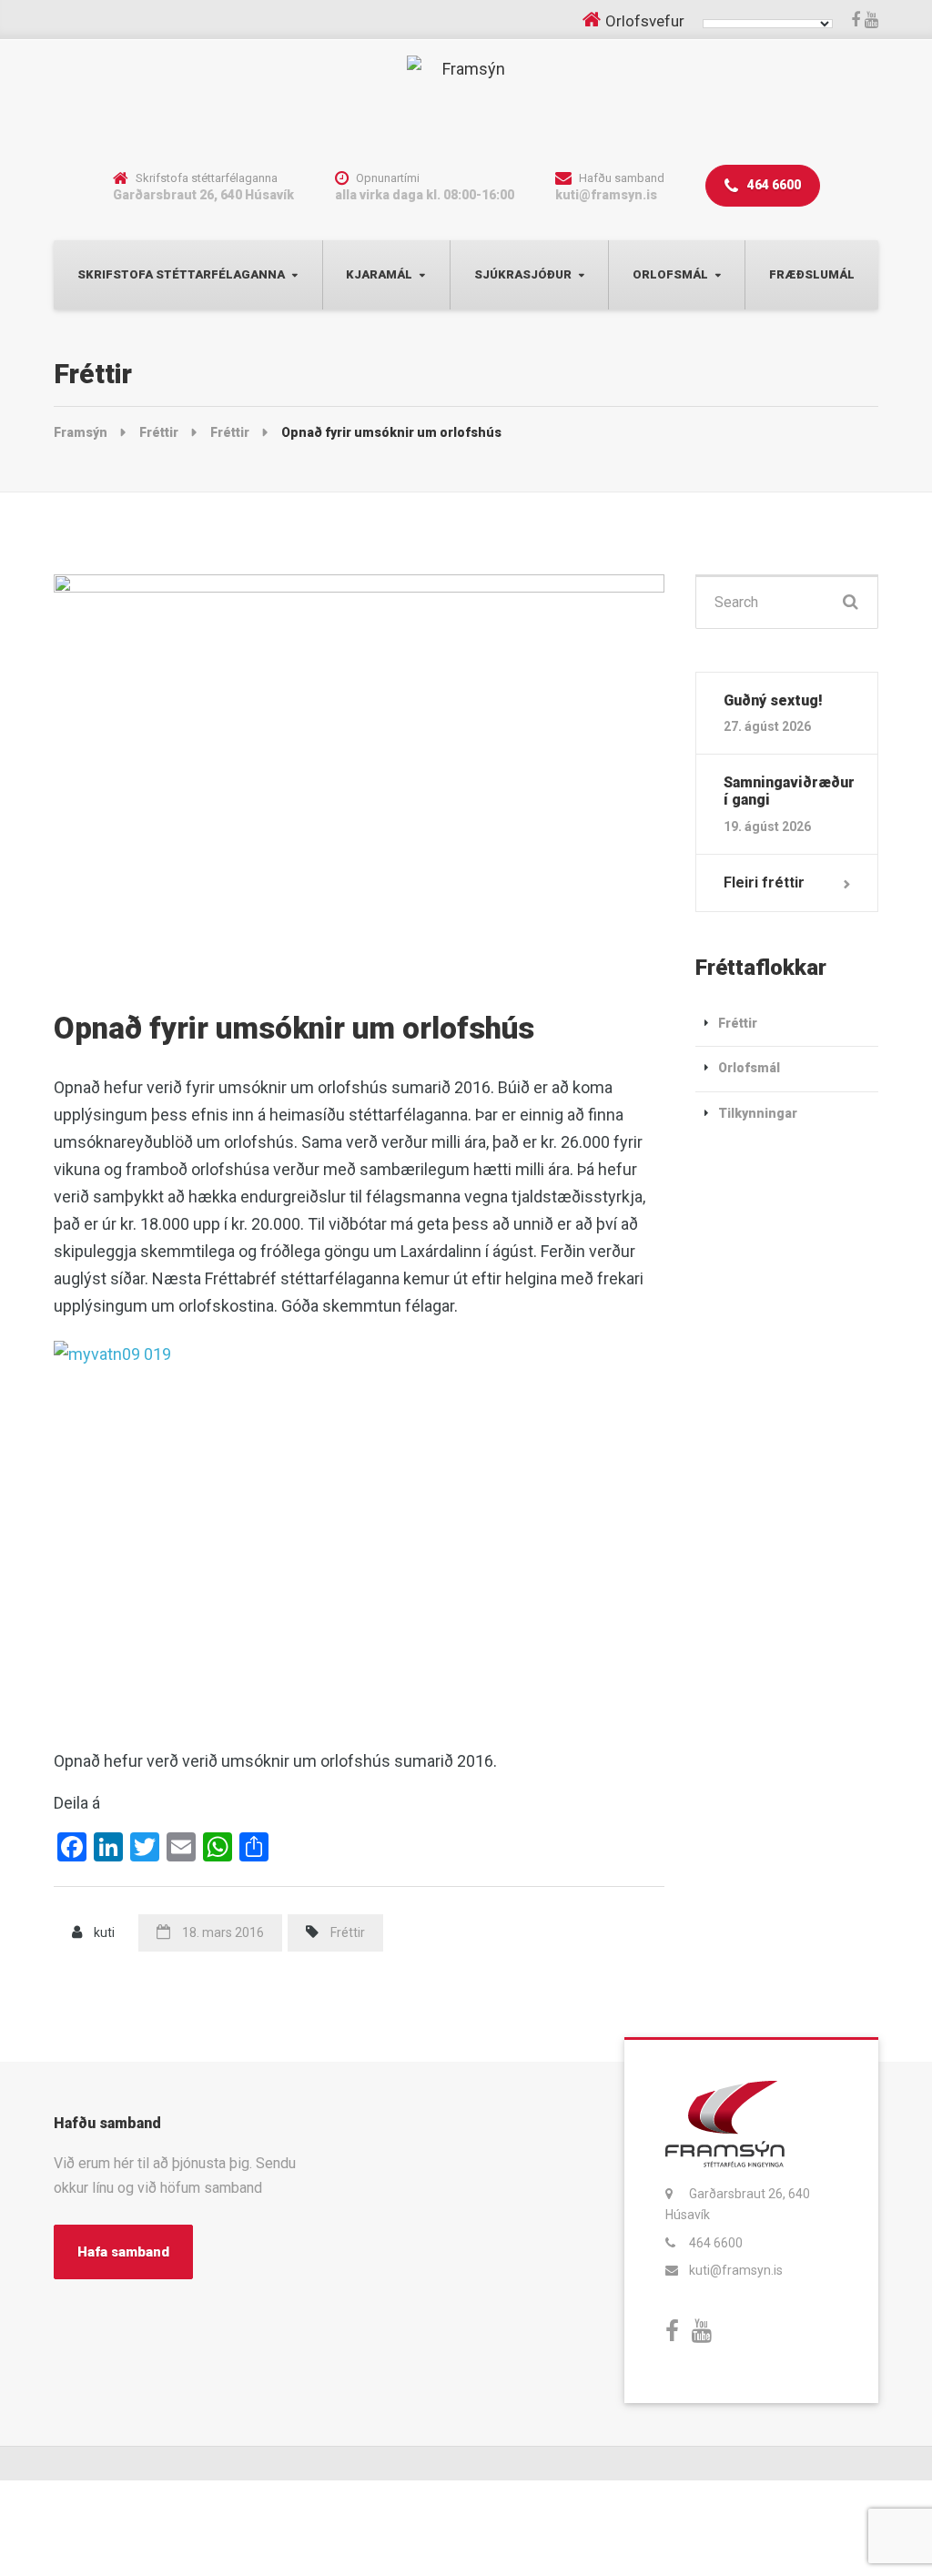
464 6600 (773, 185)
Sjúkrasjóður (523, 274)
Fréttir (348, 1932)
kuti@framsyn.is (736, 2270)
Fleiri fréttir (764, 882)
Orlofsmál (670, 274)
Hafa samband (123, 2252)
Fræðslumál (812, 274)
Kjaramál (379, 274)
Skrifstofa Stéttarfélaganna (181, 274)
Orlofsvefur (645, 21)
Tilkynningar (758, 1113)
